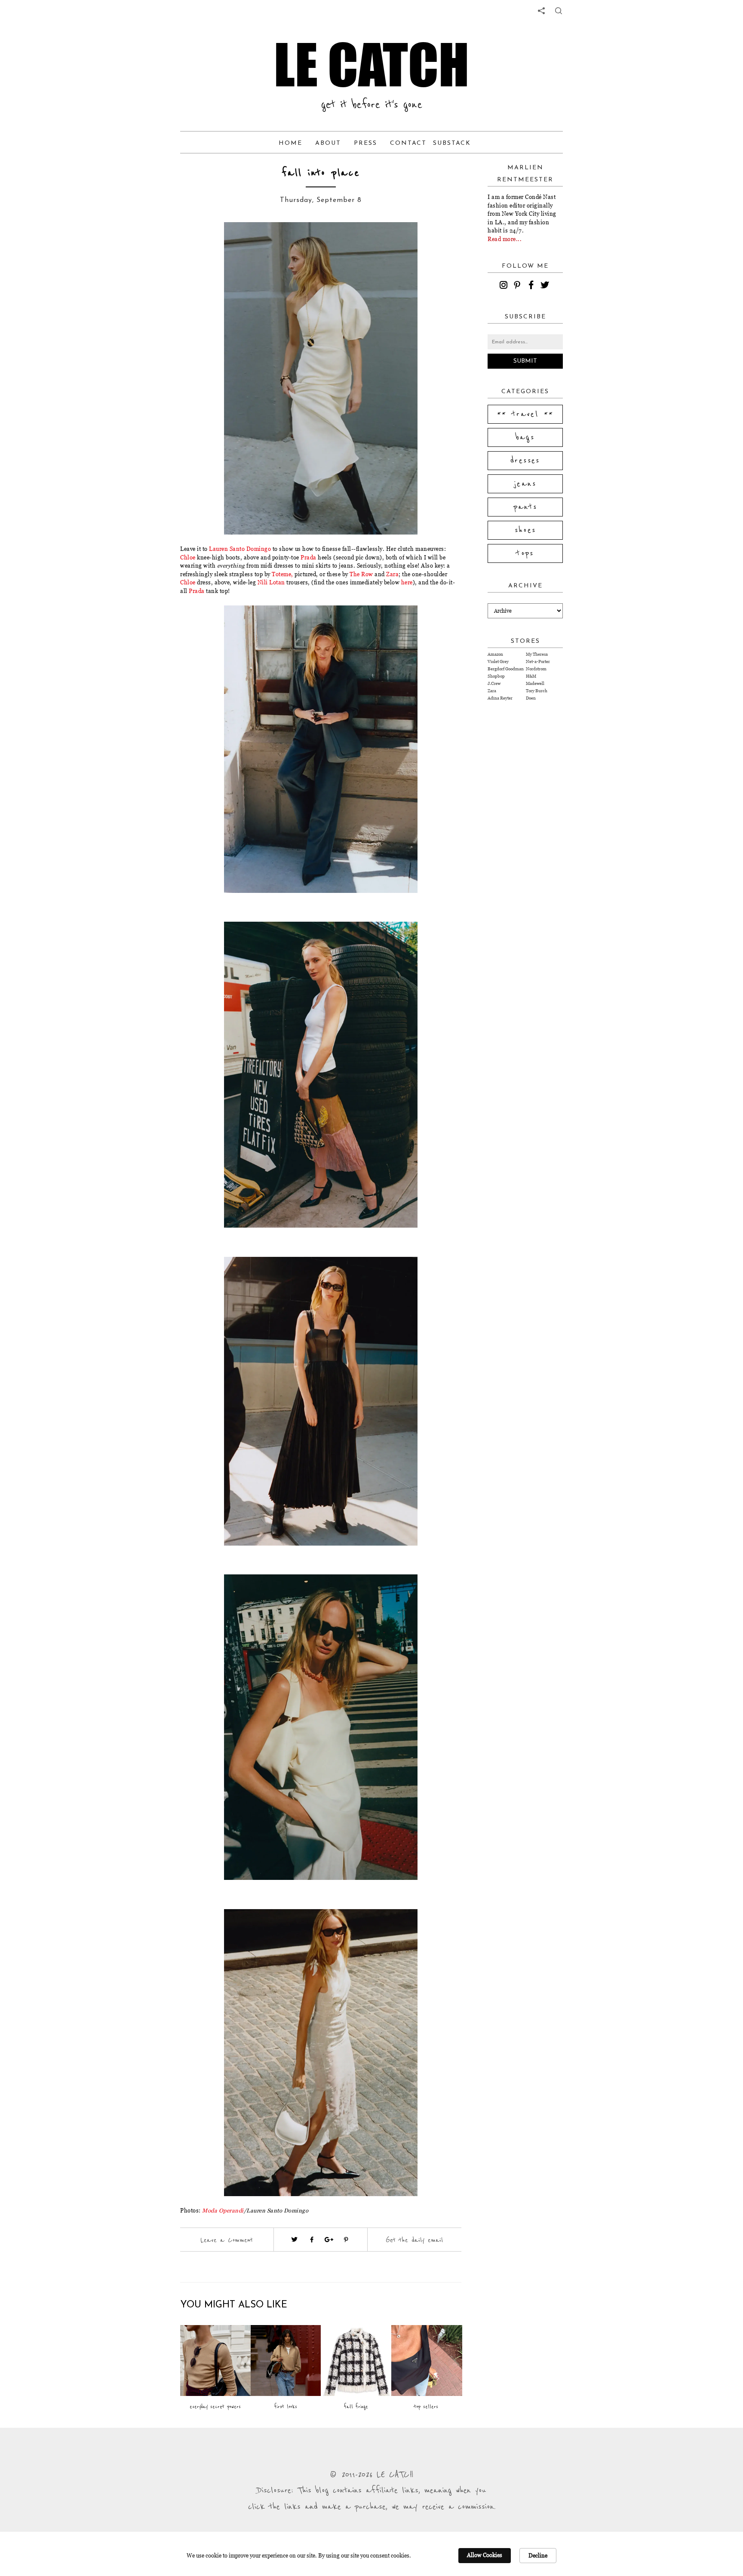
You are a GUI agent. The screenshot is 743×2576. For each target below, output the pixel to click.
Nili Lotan (271, 582)
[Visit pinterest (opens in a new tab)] (346, 2240)
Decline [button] (538, 2555)
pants (525, 507)
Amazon (495, 654)
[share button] (559, 11)
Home (290, 143)
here (407, 582)
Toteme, (283, 574)
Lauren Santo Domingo (241, 549)
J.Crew (494, 683)
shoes (525, 530)
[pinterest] (519, 286)
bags (525, 437)
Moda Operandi (223, 2210)
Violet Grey (498, 662)
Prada (309, 557)
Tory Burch (537, 691)
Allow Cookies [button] (485, 2555)
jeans (525, 484)
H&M (531, 676)
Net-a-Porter (538, 662)
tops (525, 553)
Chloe (188, 557)
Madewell (535, 683)
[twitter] (546, 286)
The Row (361, 574)
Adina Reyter (500, 698)
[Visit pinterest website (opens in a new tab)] (211, 241)
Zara (392, 574)
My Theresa (537, 654)
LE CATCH (371, 64)
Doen (531, 698)
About (328, 143)
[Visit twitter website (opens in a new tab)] (295, 2240)
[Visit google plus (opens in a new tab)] (329, 2240)
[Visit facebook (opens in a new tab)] (312, 2240)
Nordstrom (536, 669)
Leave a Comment (227, 2240)
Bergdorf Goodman (506, 669)
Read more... (505, 239)
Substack (452, 143)
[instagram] (505, 286)
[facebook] (532, 286)
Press (365, 143)
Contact (408, 143)
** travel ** (525, 414)
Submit (525, 361)
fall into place (321, 173)
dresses (525, 461)
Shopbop (496, 676)
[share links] (541, 11)
